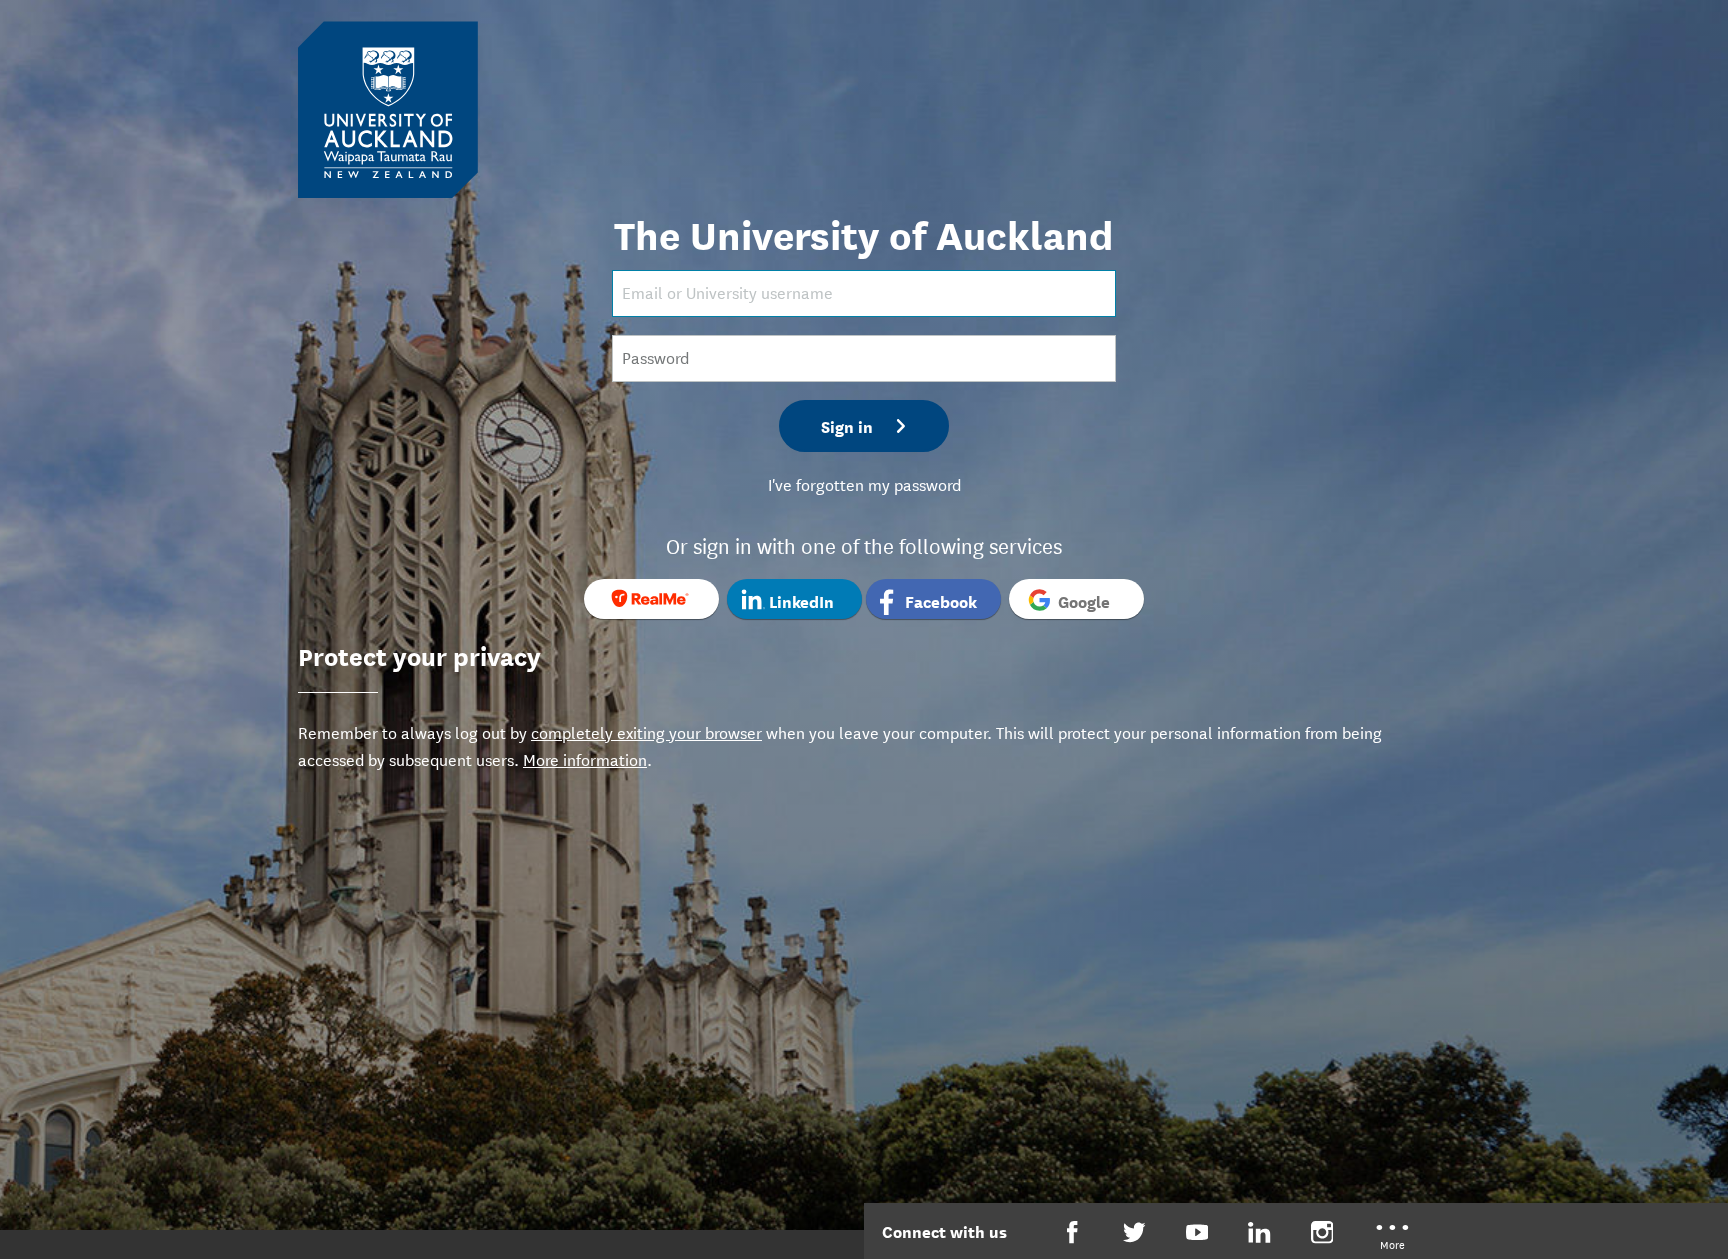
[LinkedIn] (1259, 1232)
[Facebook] (1072, 1232)
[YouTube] (1197, 1232)
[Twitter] (1134, 1232)
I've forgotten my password (864, 483)
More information (585, 758)
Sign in (847, 425)
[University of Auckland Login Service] (388, 108)
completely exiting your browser (646, 731)
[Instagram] (1322, 1232)
